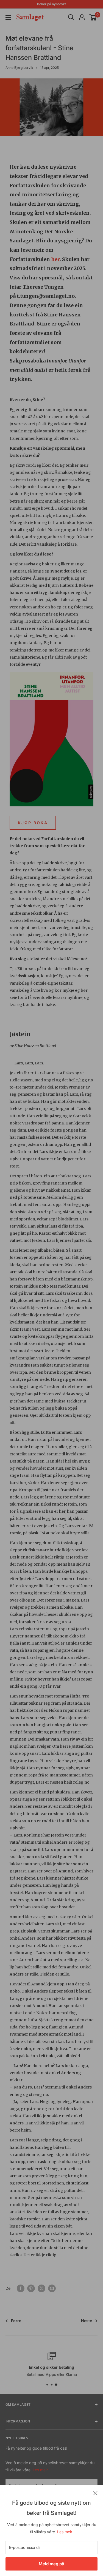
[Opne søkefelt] (71, 17)
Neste (87, 2321)
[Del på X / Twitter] (41, 2288)
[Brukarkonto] (82, 17)
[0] (93, 17)
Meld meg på (51, 2564)
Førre (16, 2321)
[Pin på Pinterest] (31, 2288)
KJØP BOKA (33, 823)
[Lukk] (95, 2493)
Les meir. (65, 2532)
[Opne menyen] (8, 18)
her (55, 259)
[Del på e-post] (52, 2288)
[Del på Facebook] (21, 2288)
